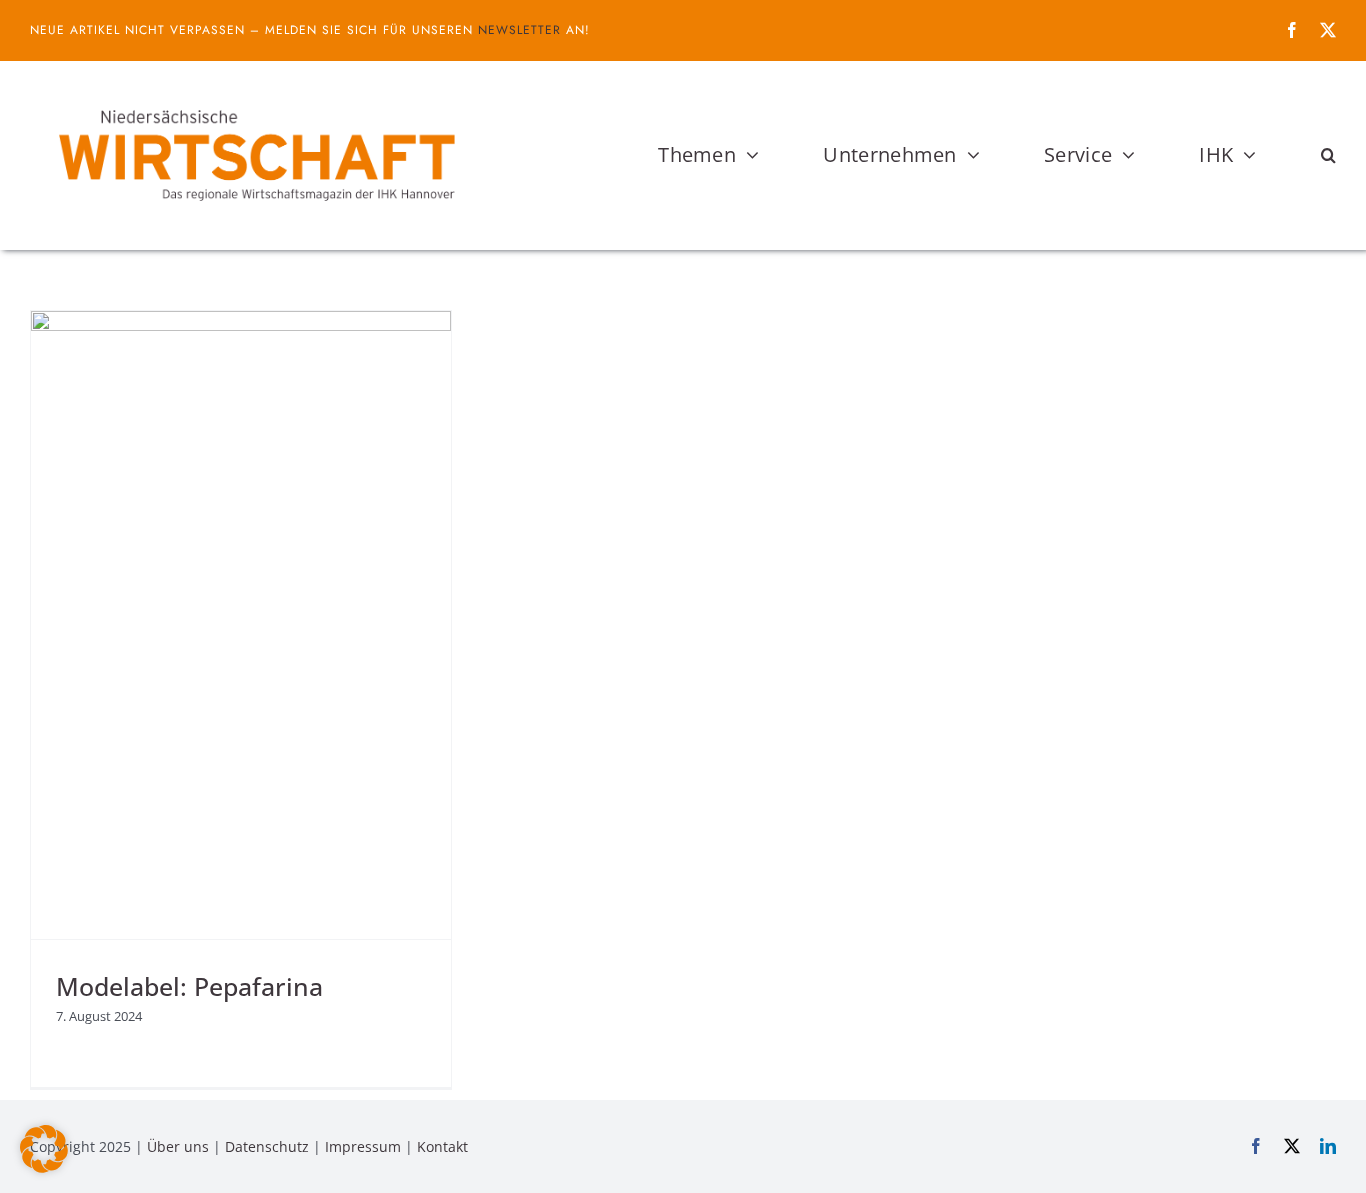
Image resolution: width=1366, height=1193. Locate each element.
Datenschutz (267, 1146)
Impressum (363, 1146)
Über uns (178, 1146)
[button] (1328, 155)
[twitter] (1328, 30)
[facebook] (1292, 30)
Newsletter (519, 30)
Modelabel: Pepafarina (189, 986)
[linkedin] (1328, 1146)
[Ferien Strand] (255, 99)
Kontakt (442, 1146)
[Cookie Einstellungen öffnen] (44, 1167)
